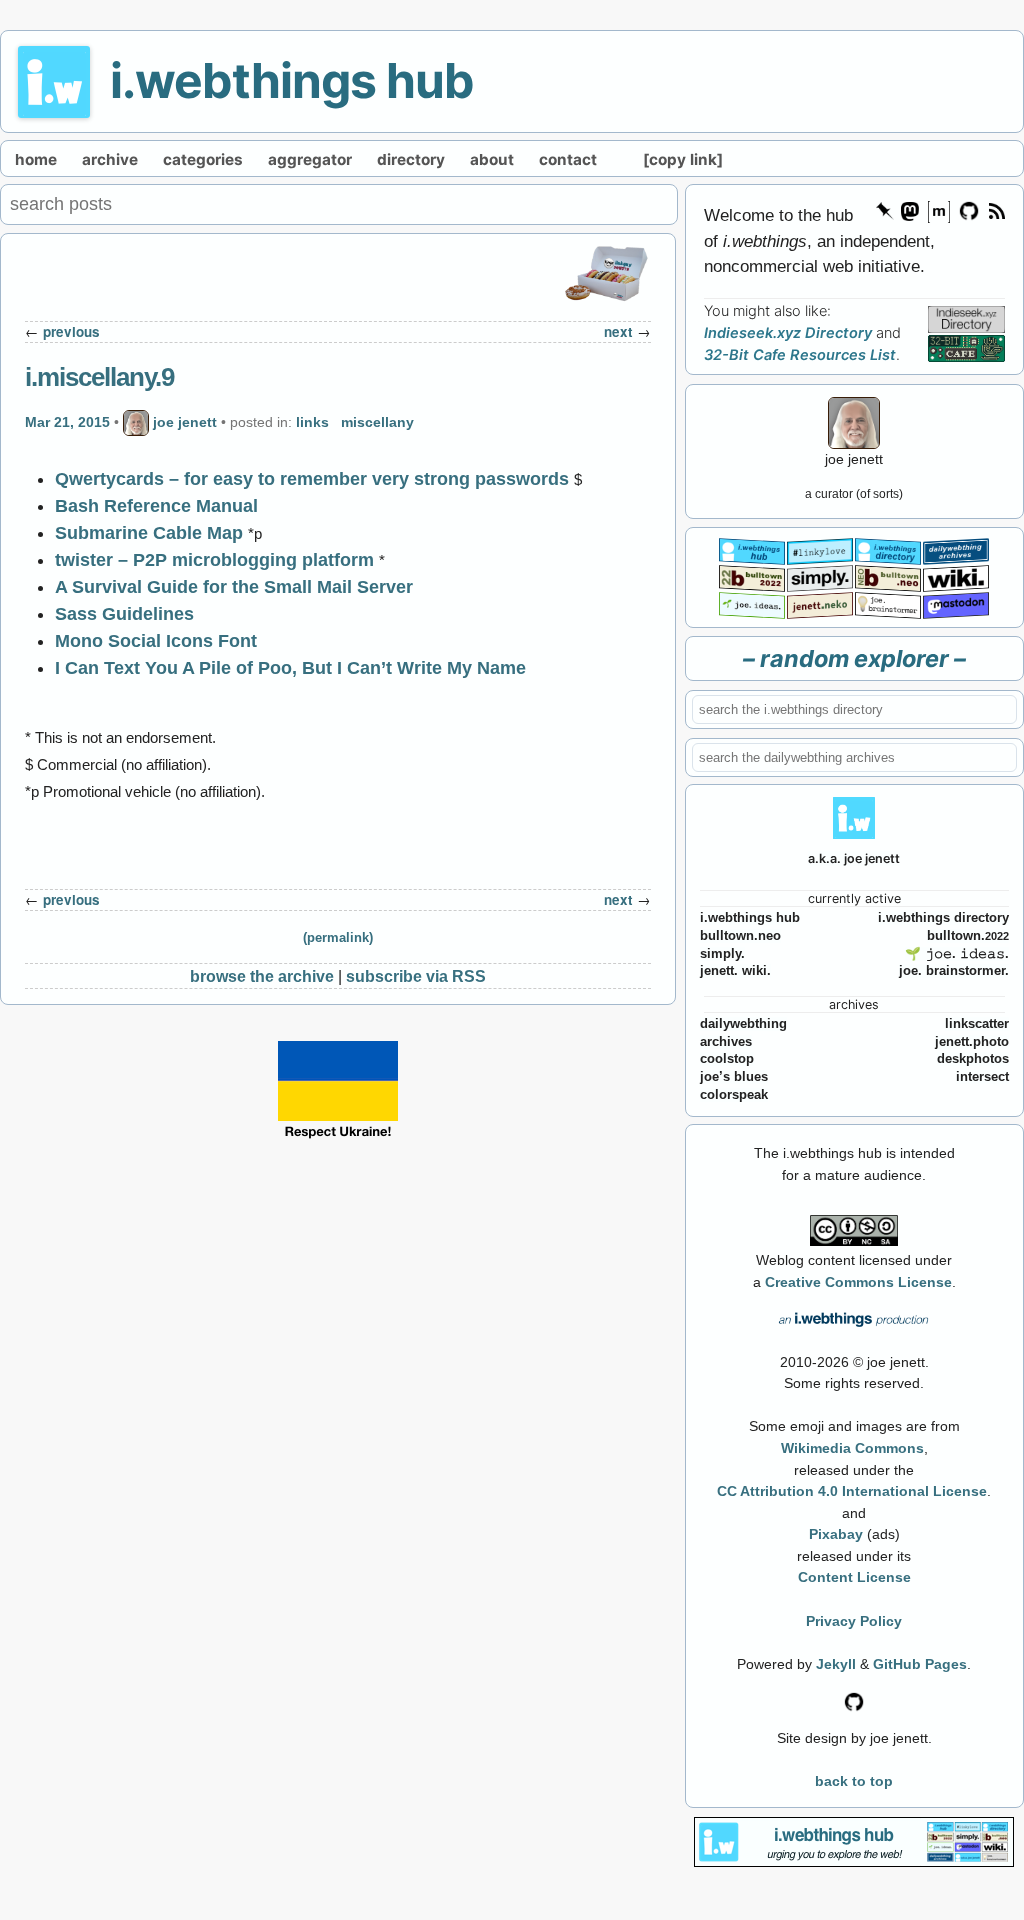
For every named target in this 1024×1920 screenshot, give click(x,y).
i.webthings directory (943, 918)
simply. (722, 954)
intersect (982, 1077)
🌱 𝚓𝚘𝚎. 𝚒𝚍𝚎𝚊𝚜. (957, 954)
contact (568, 159)
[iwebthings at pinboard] (885, 209)
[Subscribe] (996, 209)
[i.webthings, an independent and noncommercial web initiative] (752, 549)
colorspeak (734, 1095)
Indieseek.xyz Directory (788, 333)
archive (110, 159)
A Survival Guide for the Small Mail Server (234, 587)
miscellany (377, 422)
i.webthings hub (292, 80)
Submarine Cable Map (149, 533)
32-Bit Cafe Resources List (800, 355)
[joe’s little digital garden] (752, 603)
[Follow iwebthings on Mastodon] (909, 209)
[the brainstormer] (888, 603)
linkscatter (977, 1024)
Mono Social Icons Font (156, 641)
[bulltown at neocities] (888, 576)
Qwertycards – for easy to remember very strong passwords (312, 479)
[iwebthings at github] (854, 1700)
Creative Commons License (858, 1282)
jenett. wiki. (735, 971)
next (618, 331)
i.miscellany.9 (99, 377)
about (492, 159)
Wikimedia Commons (852, 1448)
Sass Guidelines (124, 614)
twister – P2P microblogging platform (214, 560)
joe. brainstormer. (954, 971)
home (36, 159)
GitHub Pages (920, 1664)
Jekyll (836, 1664)
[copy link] (683, 159)
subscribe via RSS (416, 976)
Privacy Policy (854, 1621)
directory (411, 159)
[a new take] (752, 576)
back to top (854, 1781)
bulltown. (968, 936)
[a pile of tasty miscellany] (956, 576)
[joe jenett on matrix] (938, 209)
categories (203, 159)
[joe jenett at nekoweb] (820, 603)
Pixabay (836, 1534)
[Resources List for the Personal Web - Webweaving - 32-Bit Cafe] (966, 348)
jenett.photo (972, 1042)
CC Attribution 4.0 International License (852, 1491)
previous (71, 331)
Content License (854, 1577)
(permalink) (338, 938)
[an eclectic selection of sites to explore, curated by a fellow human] (888, 549)
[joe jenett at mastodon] (956, 603)
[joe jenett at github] (970, 209)
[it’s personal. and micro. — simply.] (820, 576)
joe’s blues (734, 1077)
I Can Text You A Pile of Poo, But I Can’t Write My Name (290, 668)
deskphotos (973, 1059)
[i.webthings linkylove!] (820, 549)
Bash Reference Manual (156, 506)
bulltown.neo (740, 936)
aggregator (310, 159)
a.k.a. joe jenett (854, 858)
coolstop (727, 1059)
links (312, 422)
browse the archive (262, 976)
